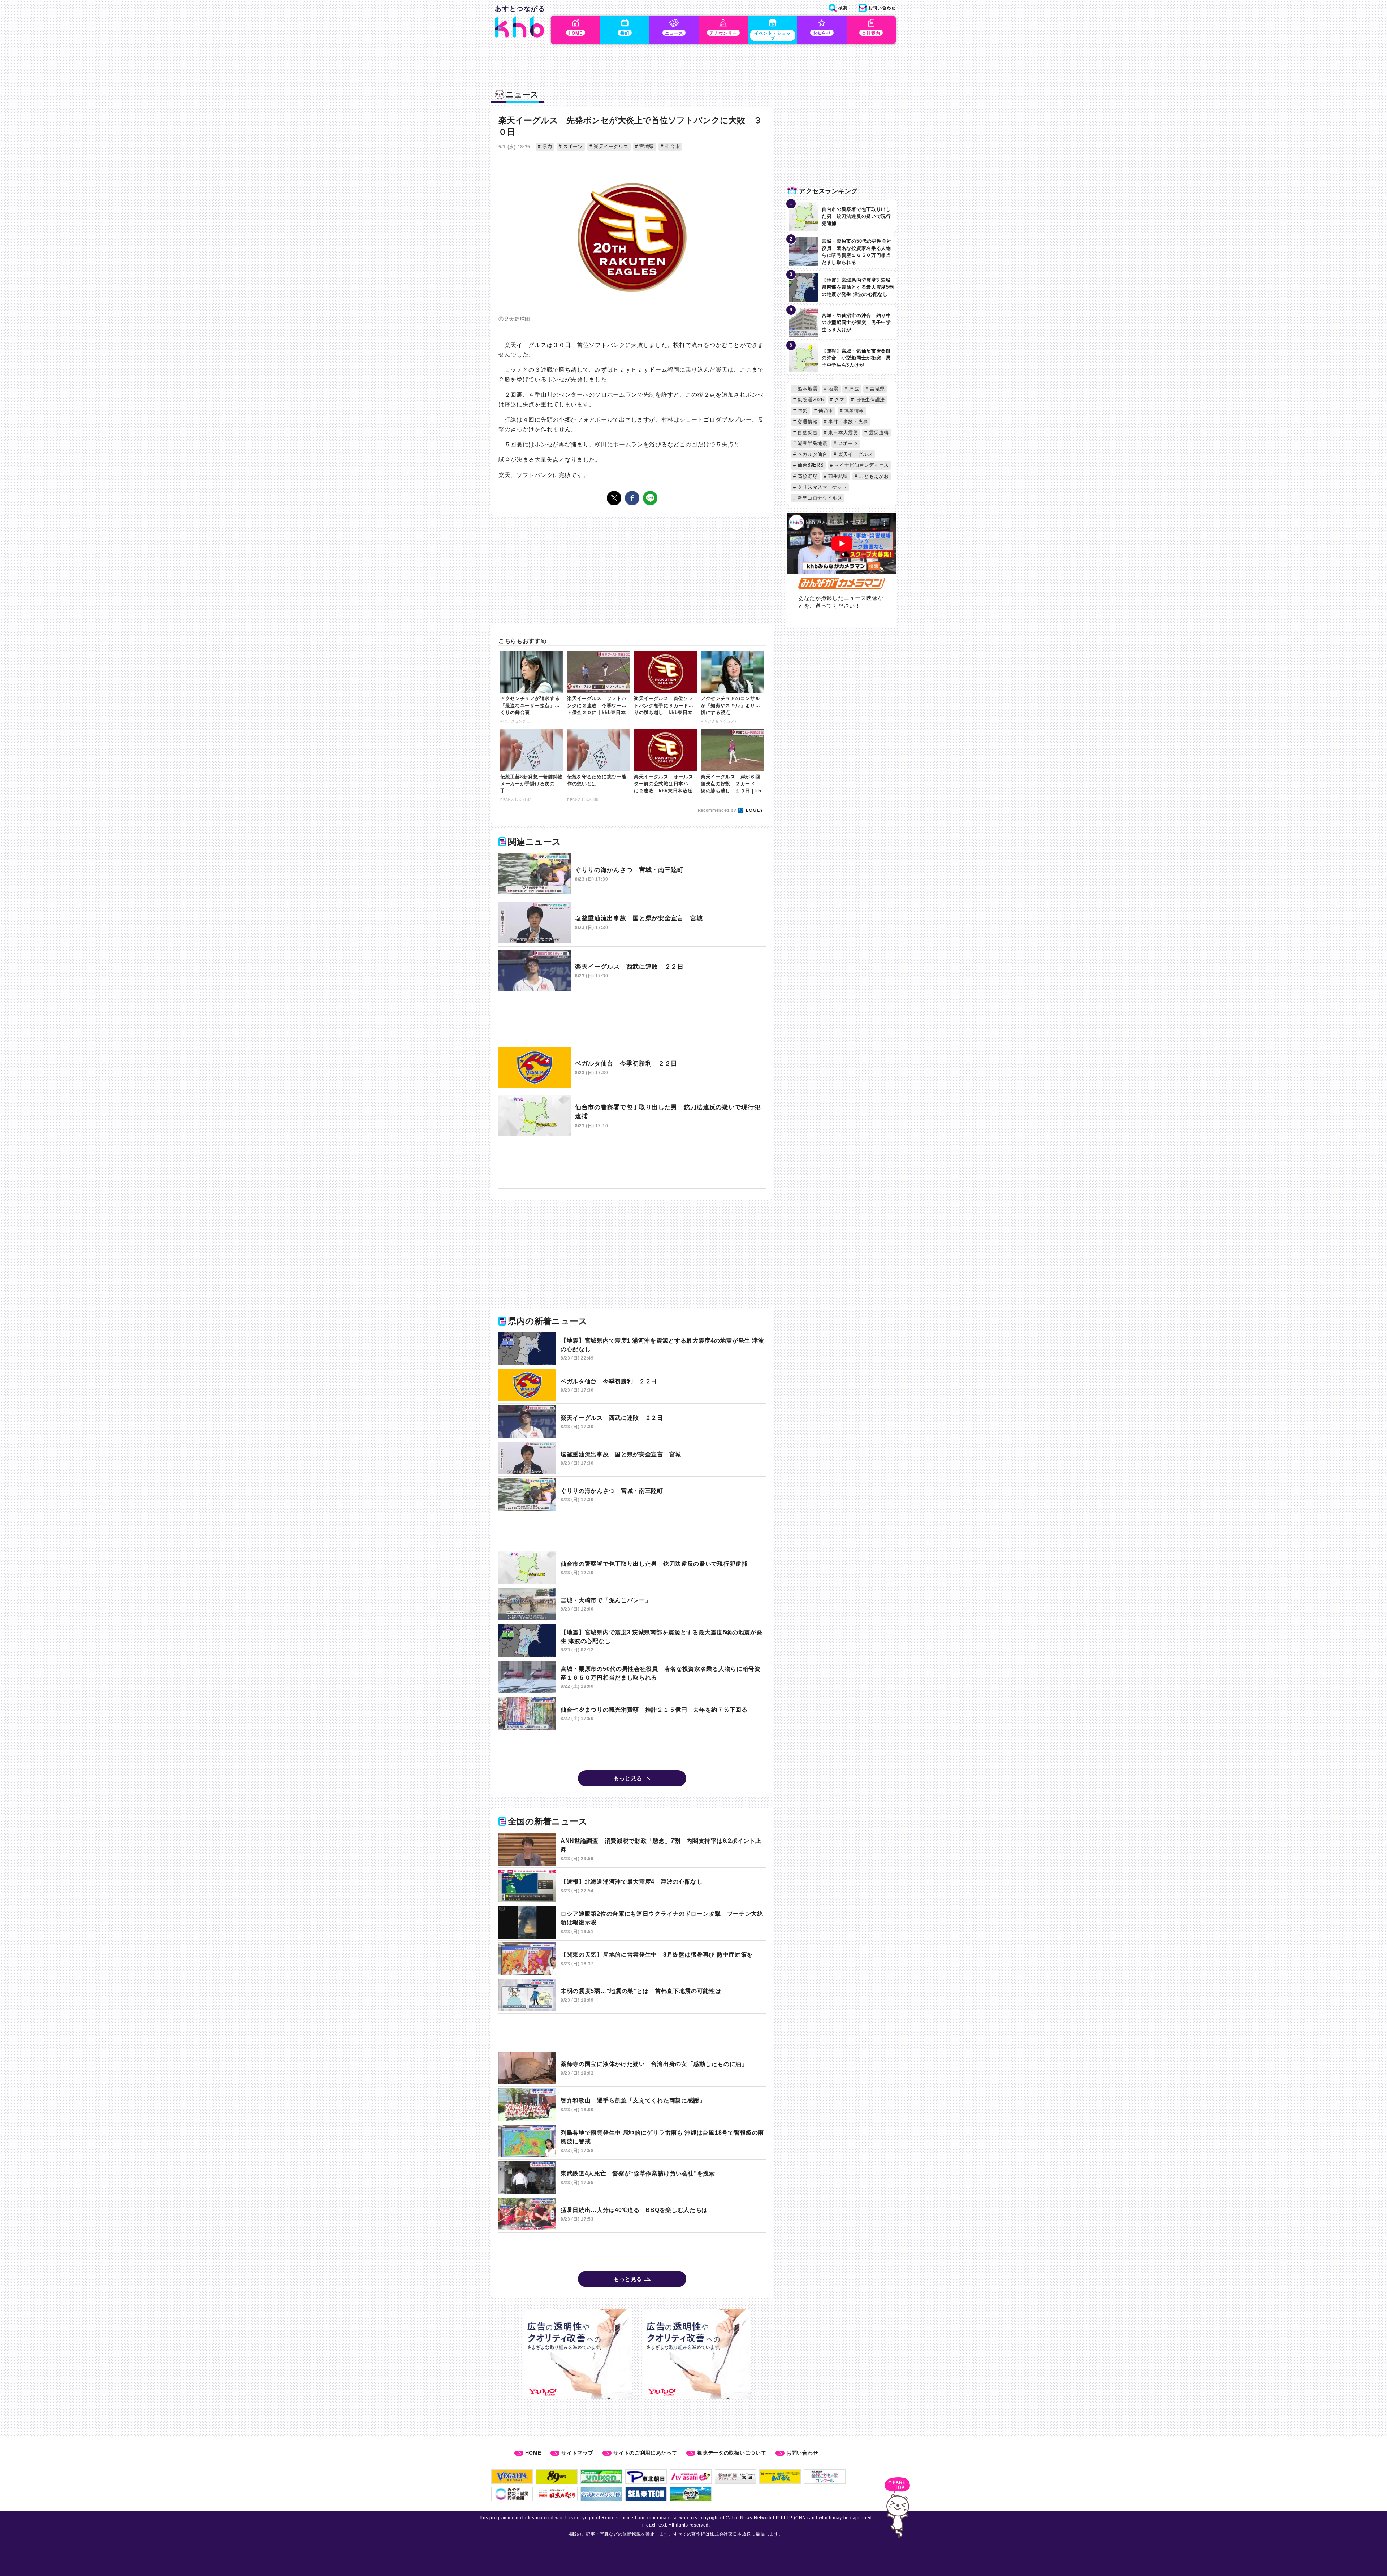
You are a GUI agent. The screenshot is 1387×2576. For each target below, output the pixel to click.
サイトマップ (577, 2453)
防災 (802, 410)
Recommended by (718, 810)
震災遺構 (878, 433)
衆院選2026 (810, 400)
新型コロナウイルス (819, 498)
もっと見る (628, 1778)
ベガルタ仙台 (812, 454)
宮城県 (646, 146)
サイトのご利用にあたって (645, 2453)
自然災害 (807, 433)
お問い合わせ (802, 2453)
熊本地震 (807, 389)
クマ (839, 400)
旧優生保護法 (869, 400)
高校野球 (807, 476)
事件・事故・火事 (847, 422)
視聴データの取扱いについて (732, 2453)
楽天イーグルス (610, 146)
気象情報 (853, 410)
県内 (546, 146)
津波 (853, 389)
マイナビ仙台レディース (861, 465)
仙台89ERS (810, 465)
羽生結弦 (838, 476)
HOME (533, 2453)
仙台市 (671, 146)
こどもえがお (873, 476)
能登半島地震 (812, 443)
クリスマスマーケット (822, 487)
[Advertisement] (632, 1021)
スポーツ (572, 146)
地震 (833, 389)
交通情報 (807, 422)
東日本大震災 (842, 433)
